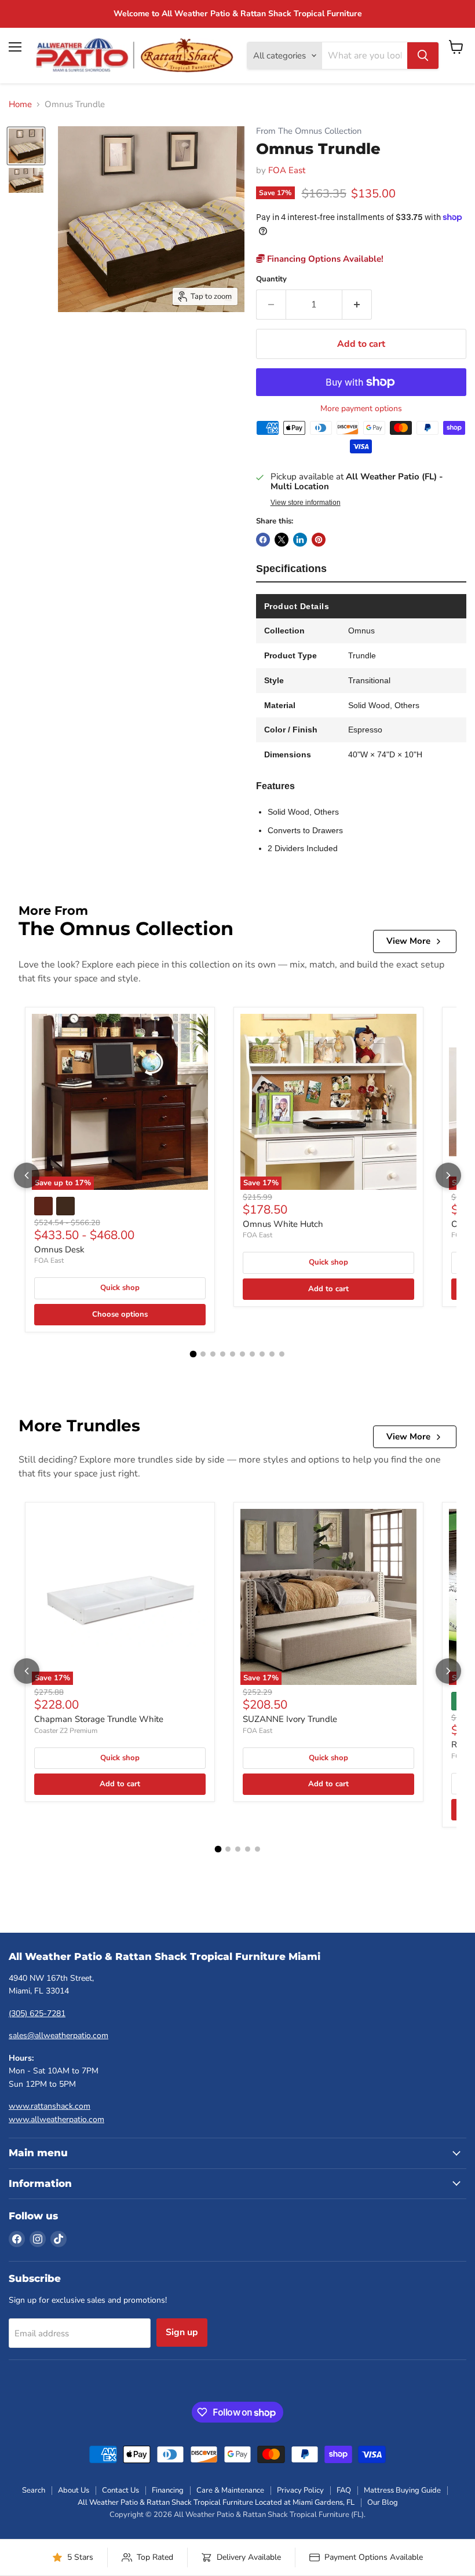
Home (20, 105)
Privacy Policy (300, 2490)
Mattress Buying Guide (402, 2490)
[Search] (423, 56)
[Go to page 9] (272, 1354)
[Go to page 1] (193, 1354)
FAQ (344, 2490)
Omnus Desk (59, 1249)
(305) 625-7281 (37, 2013)
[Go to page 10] (282, 1354)
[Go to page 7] (252, 1354)
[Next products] (448, 1175)
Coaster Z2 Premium (66, 1731)
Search (34, 2490)
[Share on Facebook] (263, 540)
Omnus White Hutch (283, 1224)
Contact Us (120, 2490)
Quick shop (120, 1288)
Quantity (271, 279)
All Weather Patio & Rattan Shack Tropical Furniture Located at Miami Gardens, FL (216, 2502)
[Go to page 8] (262, 1354)
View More (408, 941)
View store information (306, 503)
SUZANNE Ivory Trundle (290, 1719)
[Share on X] (282, 540)
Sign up (182, 2332)
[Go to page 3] (213, 1354)
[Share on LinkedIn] (300, 540)
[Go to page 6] (242, 1354)
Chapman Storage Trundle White (99, 1719)
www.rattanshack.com (50, 2106)
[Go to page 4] (223, 1354)
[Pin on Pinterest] (319, 540)
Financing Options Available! (324, 259)
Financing (168, 2490)
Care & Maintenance (230, 2490)
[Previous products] (27, 1175)
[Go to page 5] (233, 1354)
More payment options (361, 409)
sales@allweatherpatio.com (59, 2035)
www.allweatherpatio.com (56, 2119)
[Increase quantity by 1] (357, 305)
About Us (74, 2490)
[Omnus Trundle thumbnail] (26, 146)
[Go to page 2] (203, 1354)
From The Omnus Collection (309, 131)
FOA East (287, 170)
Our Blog (383, 2502)
